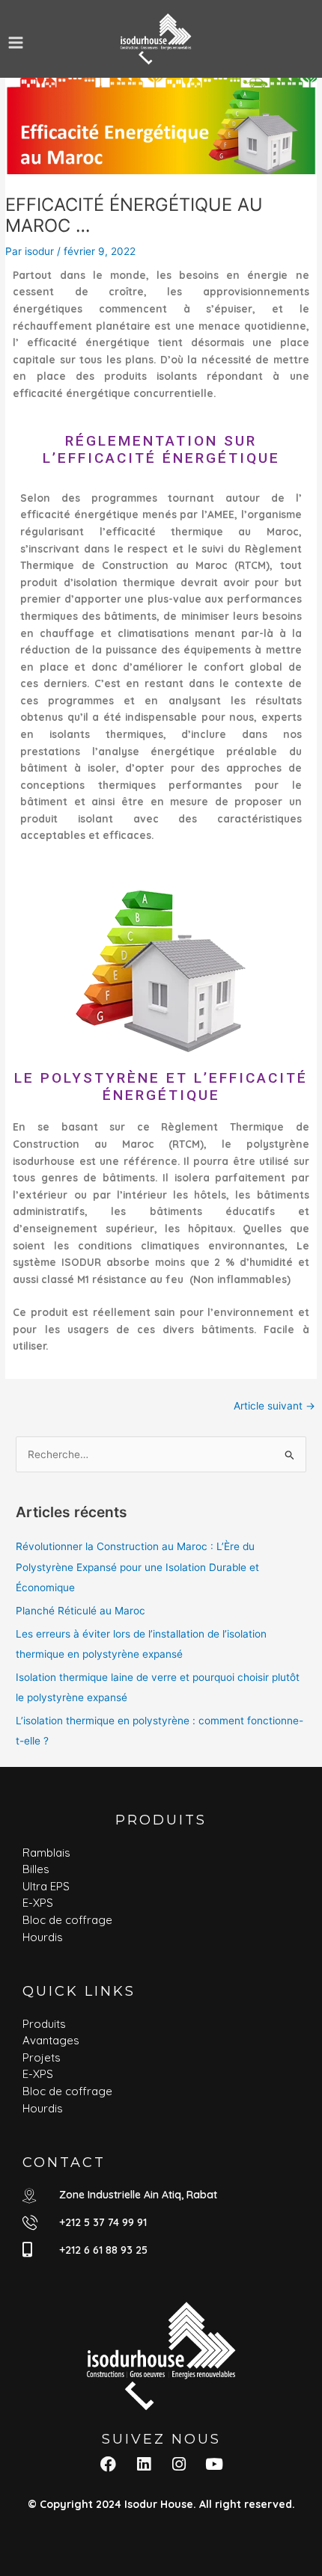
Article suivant (274, 1406)
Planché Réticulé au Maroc (80, 1611)
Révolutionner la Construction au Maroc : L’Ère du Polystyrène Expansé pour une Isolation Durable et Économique (137, 1567)
